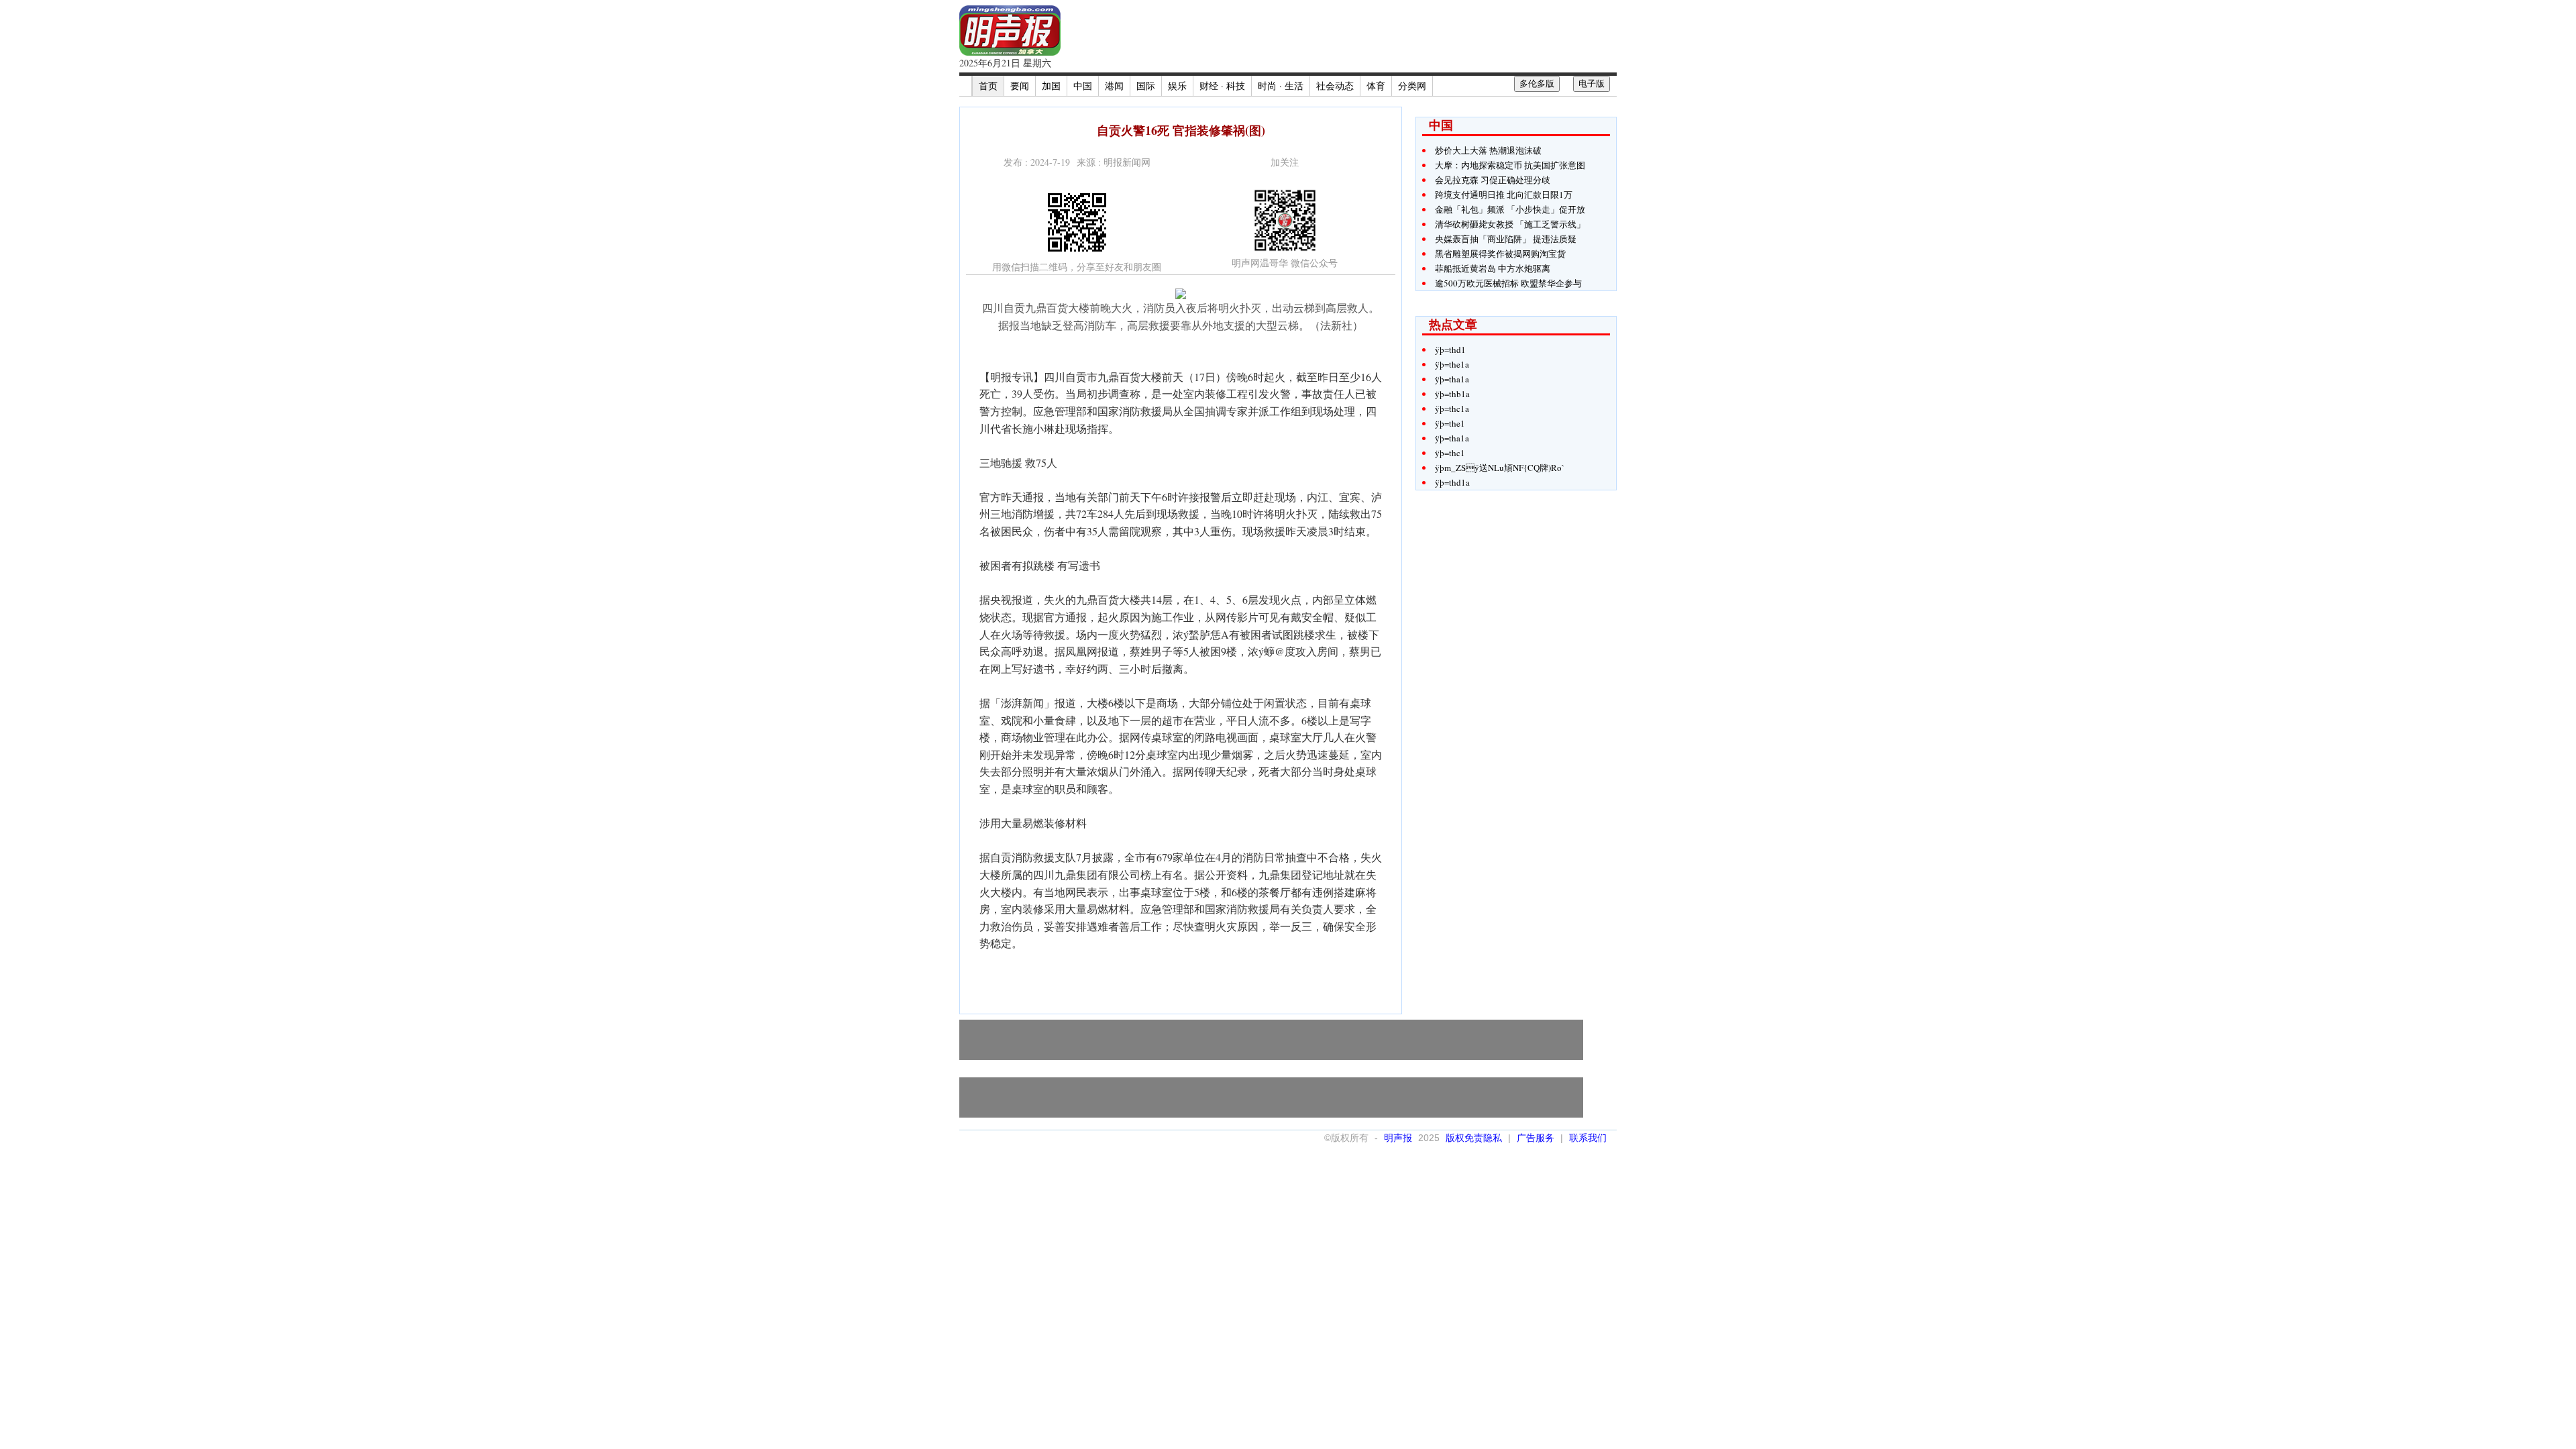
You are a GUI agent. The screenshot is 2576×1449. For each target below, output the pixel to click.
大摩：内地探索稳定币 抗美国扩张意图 (1510, 165)
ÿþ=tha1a (1452, 379)
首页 (988, 86)
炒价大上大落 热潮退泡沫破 (1488, 150)
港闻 (1114, 86)
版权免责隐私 (1474, 1138)
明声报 (1398, 1138)
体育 (1376, 86)
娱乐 (1177, 86)
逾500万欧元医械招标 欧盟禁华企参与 (1508, 283)
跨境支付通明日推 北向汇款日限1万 (1504, 195)
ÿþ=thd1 (1450, 350)
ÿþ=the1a (1452, 364)
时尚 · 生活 (1281, 86)
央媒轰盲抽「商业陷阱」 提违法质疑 (1506, 239)
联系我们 (1588, 1138)
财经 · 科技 (1222, 86)
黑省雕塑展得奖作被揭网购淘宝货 (1500, 254)
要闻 (1020, 86)
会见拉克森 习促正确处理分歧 (1493, 180)
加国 (1051, 86)
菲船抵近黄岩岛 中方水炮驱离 (1493, 268)
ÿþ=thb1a (1452, 394)
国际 (1146, 86)
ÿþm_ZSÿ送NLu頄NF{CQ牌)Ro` (1500, 468)
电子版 (1592, 84)
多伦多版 (1537, 84)
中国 (1083, 86)
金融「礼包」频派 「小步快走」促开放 (1510, 209)
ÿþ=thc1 (1450, 453)
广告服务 (1536, 1138)
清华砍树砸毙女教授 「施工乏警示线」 (1510, 224)
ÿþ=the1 (1450, 423)
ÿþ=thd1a (1452, 482)
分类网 (1412, 86)
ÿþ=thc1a (1452, 409)
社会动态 (1335, 86)
